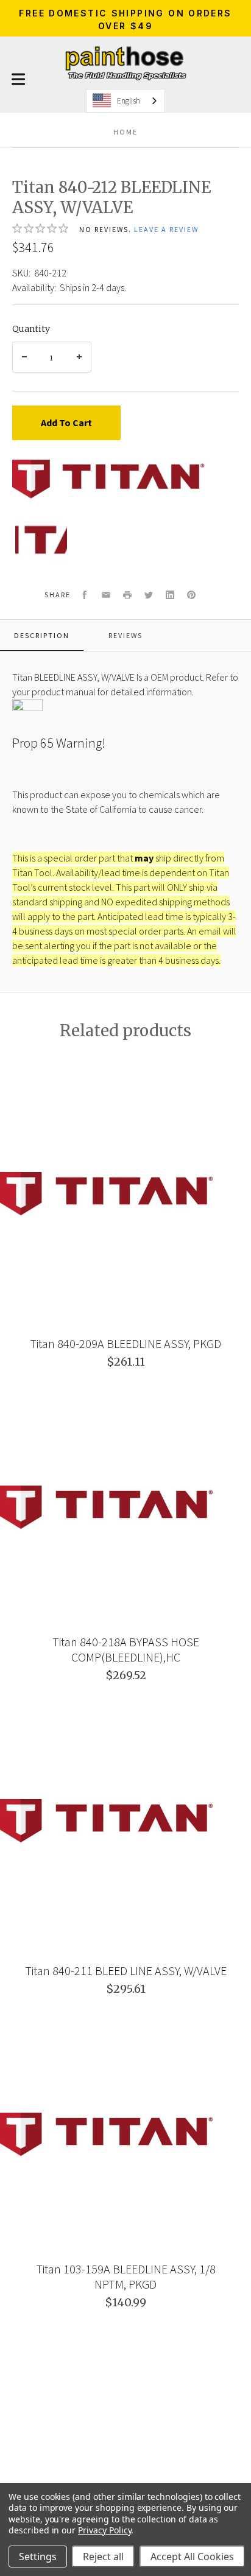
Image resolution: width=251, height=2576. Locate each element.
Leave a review (166, 229)
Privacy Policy (104, 2530)
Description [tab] (42, 635)
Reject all (103, 2557)
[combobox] (125, 101)
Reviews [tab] (125, 635)
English (129, 101)
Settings (38, 2557)
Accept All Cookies (192, 2557)
